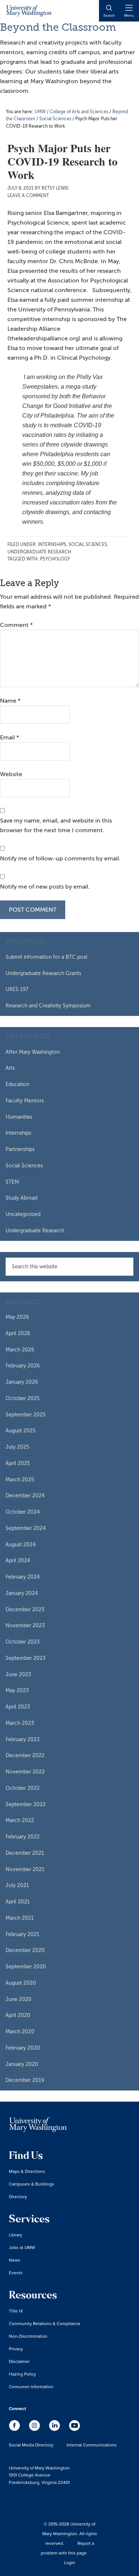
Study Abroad (21, 1198)
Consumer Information (31, 2387)
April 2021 (18, 1902)
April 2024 (18, 1561)
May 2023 (17, 1691)
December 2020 (25, 1950)
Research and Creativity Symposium (48, 1006)
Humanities (19, 1117)
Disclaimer (19, 2361)
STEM (12, 1182)
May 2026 (17, 1317)
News (15, 2260)
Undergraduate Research (39, 552)
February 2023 (23, 1740)
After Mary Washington (33, 1052)
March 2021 (20, 1918)
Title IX (16, 2311)
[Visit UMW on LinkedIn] (55, 2429)
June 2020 (19, 1999)
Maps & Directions (27, 2171)
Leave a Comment (28, 196)
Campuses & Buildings (32, 2184)
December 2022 (25, 1756)
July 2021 (17, 1885)
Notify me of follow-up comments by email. (60, 859)
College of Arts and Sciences (79, 112)
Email (9, 738)
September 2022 (26, 1804)
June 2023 (18, 1675)
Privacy (16, 2349)
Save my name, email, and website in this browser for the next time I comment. (56, 826)
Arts (10, 1068)
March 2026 (20, 1350)
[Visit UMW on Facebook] (15, 2429)
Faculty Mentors (25, 1101)
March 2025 (20, 1480)
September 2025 (26, 1415)
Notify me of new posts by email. (45, 887)
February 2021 (22, 1934)
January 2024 (22, 1593)
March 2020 (20, 2032)
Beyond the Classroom (58, 27)
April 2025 (18, 1463)
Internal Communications (92, 2445)
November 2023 (25, 1626)
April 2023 (18, 1707)
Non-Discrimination (28, 2336)
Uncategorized (23, 1214)
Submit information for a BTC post (47, 957)
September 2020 (26, 1967)
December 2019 (25, 2080)
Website (11, 774)
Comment (16, 625)
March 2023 (20, 1723)
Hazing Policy (22, 2374)
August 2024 (21, 1545)
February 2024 (23, 1577)
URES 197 (17, 989)
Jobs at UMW (22, 2247)
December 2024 (25, 1496)
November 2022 (25, 1772)
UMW (40, 112)
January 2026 (22, 1382)
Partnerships (20, 1149)
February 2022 (23, 1837)
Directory (18, 2196)
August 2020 (21, 1983)
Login (70, 2562)
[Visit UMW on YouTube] (75, 2429)
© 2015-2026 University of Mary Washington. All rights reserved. (70, 2533)
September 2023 (26, 1658)
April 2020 (18, 2015)
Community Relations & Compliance (45, 2323)
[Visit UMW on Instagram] (35, 2429)
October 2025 (23, 1398)
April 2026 (18, 1333)
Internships (52, 545)
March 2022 (20, 1820)
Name (10, 701)
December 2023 (25, 1610)
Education (17, 1084)
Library (16, 2235)
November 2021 (25, 1869)
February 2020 (23, 2048)
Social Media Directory (31, 2445)
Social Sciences (88, 545)
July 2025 (17, 1447)
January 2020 (22, 2064)
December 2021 (25, 1853)
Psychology (55, 559)
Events (16, 2273)
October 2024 (23, 1512)
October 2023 (23, 1642)
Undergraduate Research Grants (43, 973)
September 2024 (26, 1528)
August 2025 (21, 1431)
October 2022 (23, 1788)
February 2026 (23, 1366)
